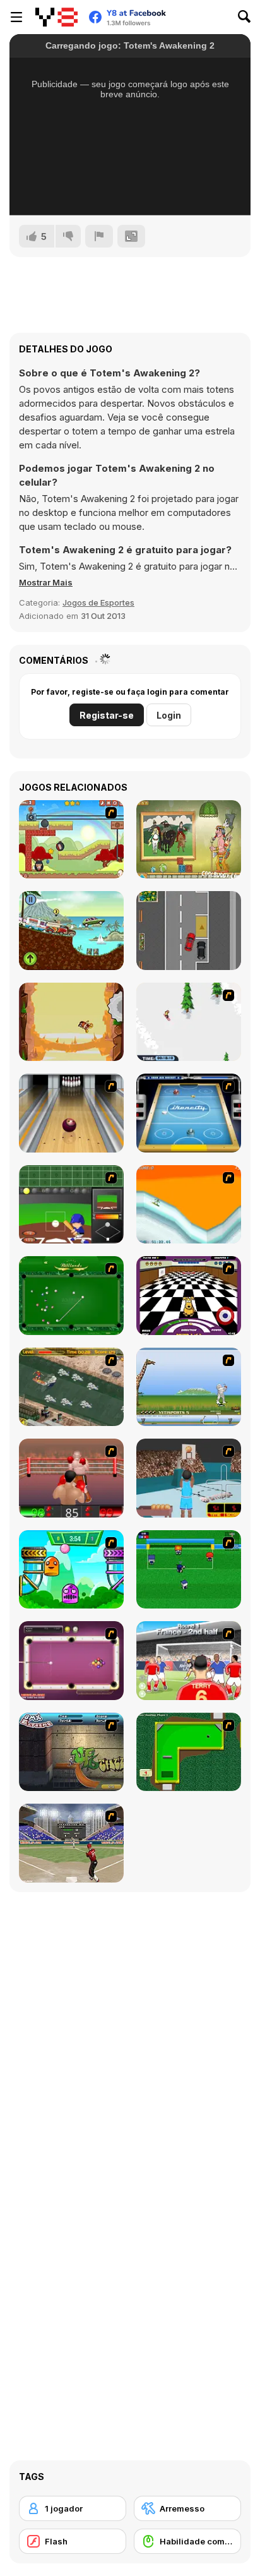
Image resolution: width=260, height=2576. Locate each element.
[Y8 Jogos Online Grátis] (56, 17)
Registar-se (107, 715)
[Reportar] (99, 236)
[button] (46, 582)
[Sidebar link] (16, 17)
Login (169, 715)
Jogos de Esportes (98, 602)
